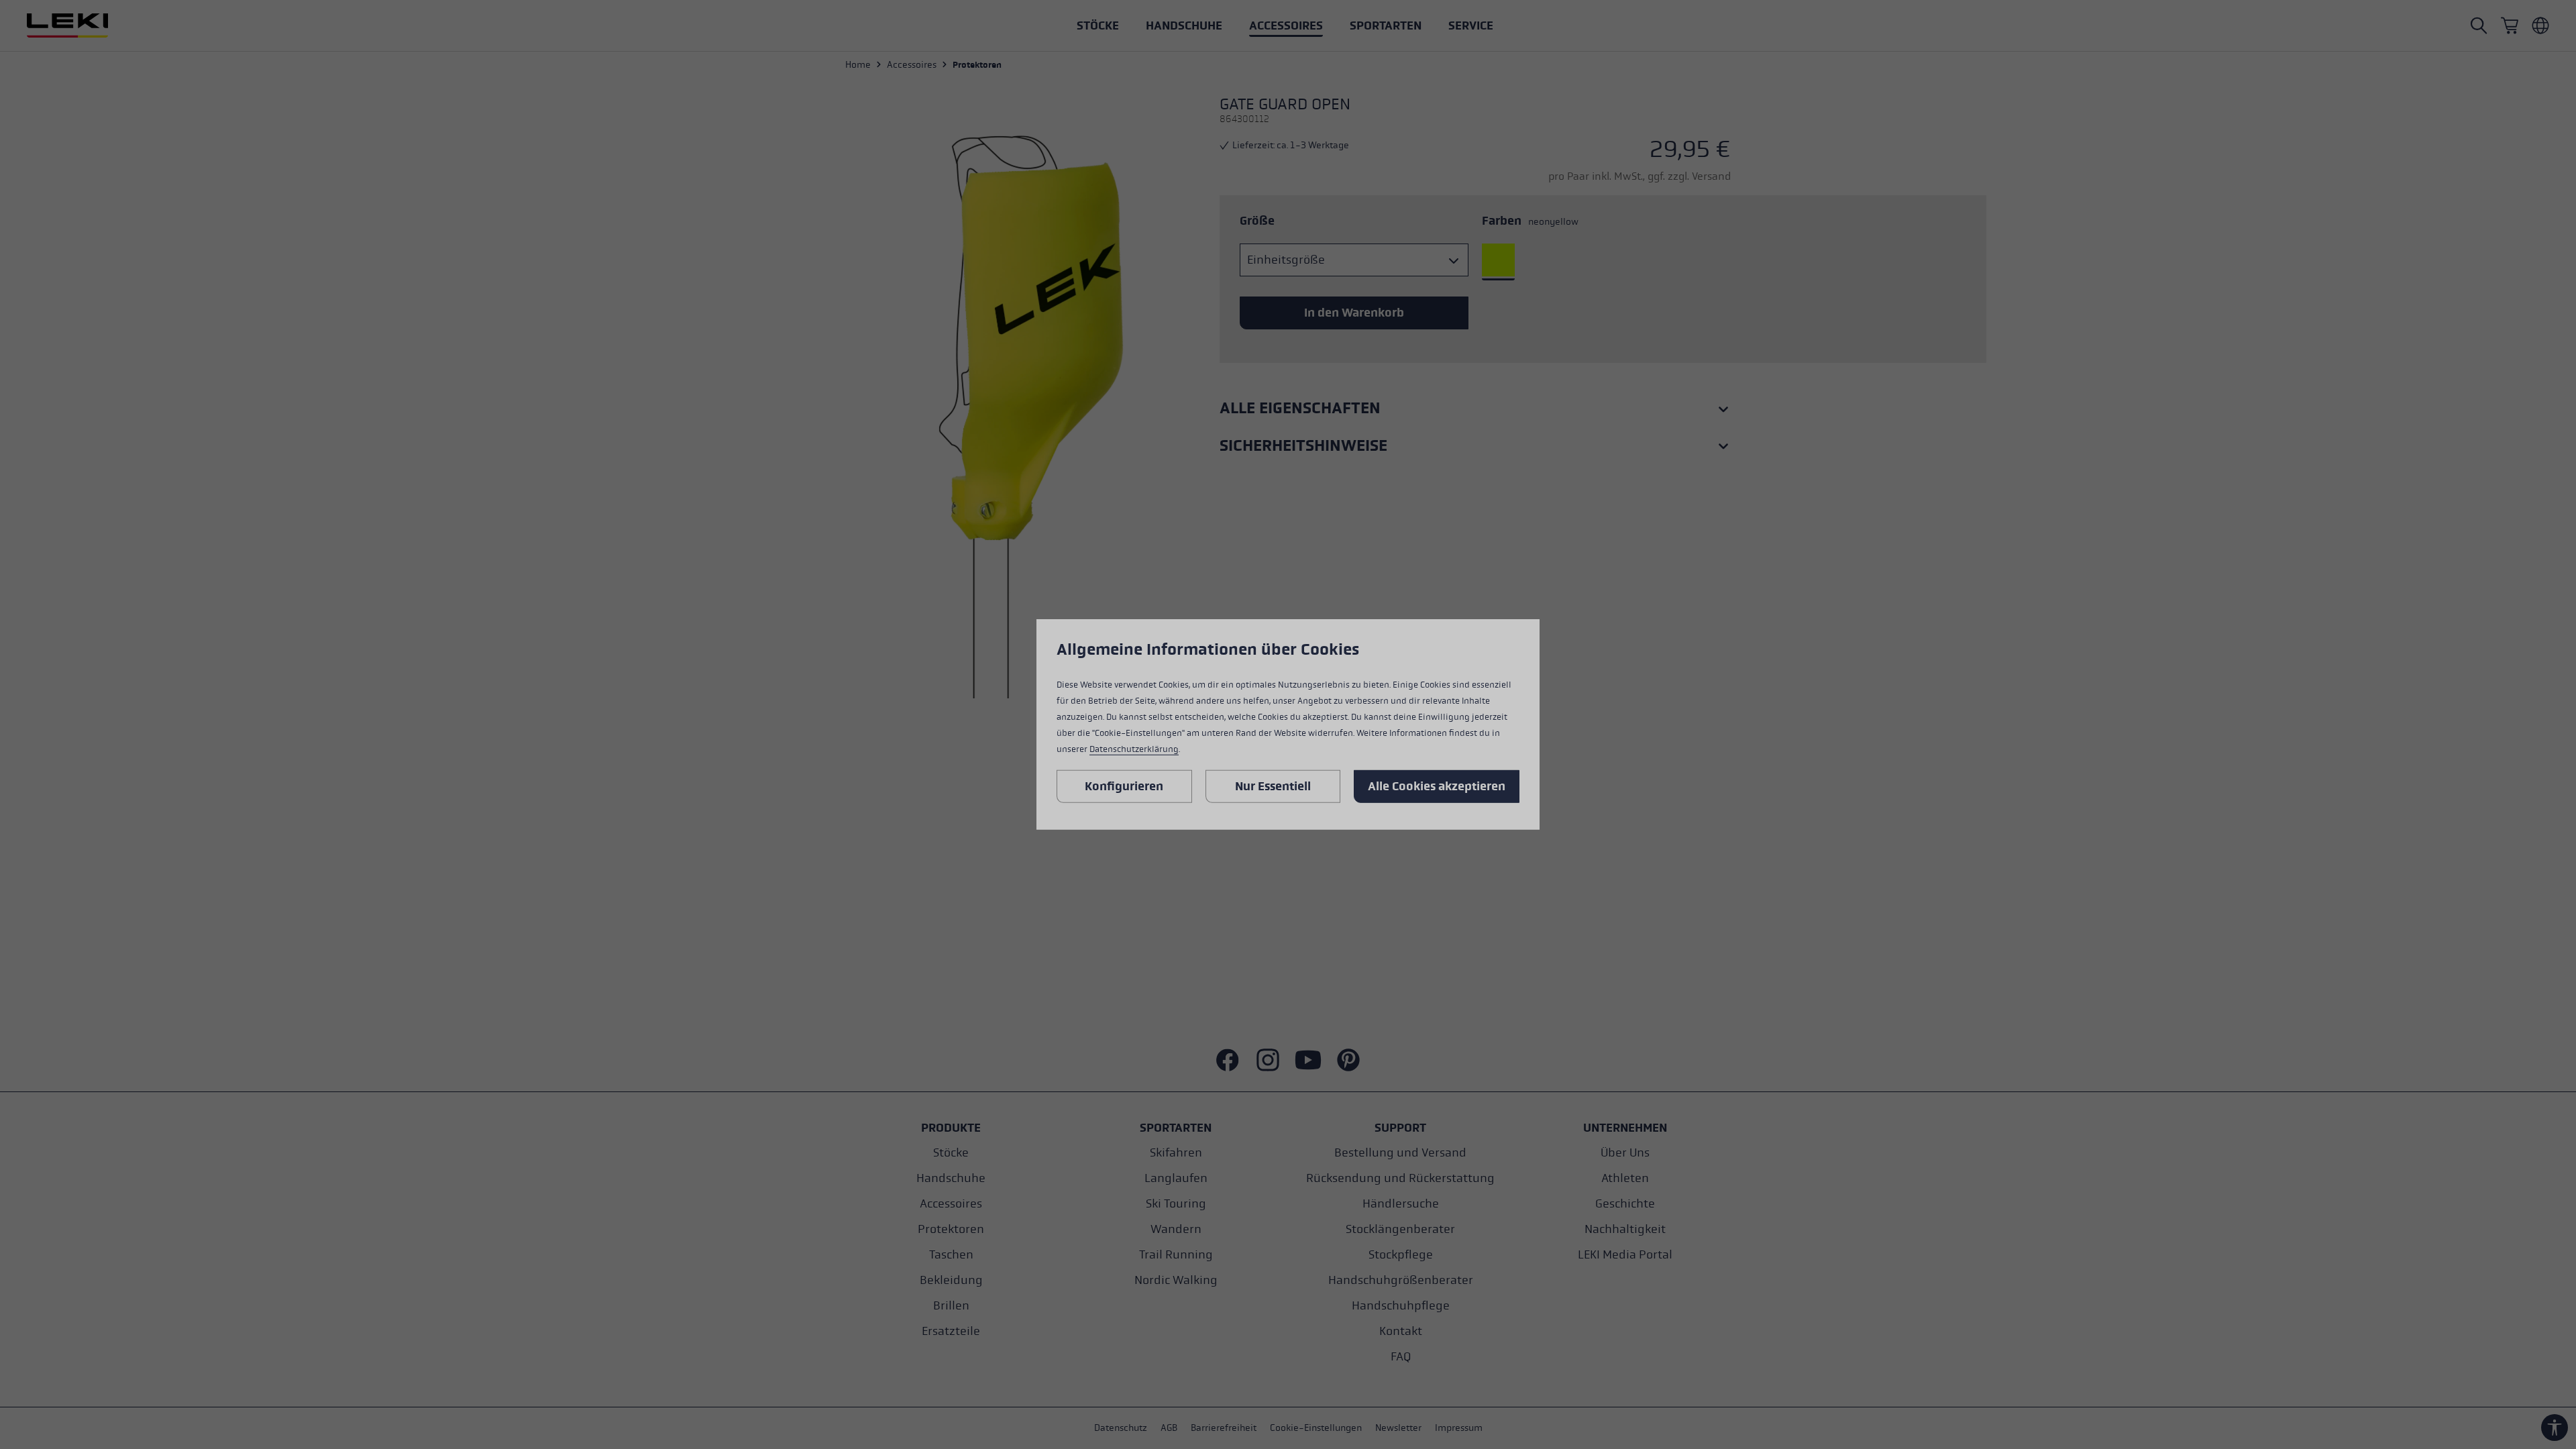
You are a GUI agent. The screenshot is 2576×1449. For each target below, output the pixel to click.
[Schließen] (1400, 555)
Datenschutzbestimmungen (1318, 815)
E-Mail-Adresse (1223, 721)
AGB (1243, 815)
